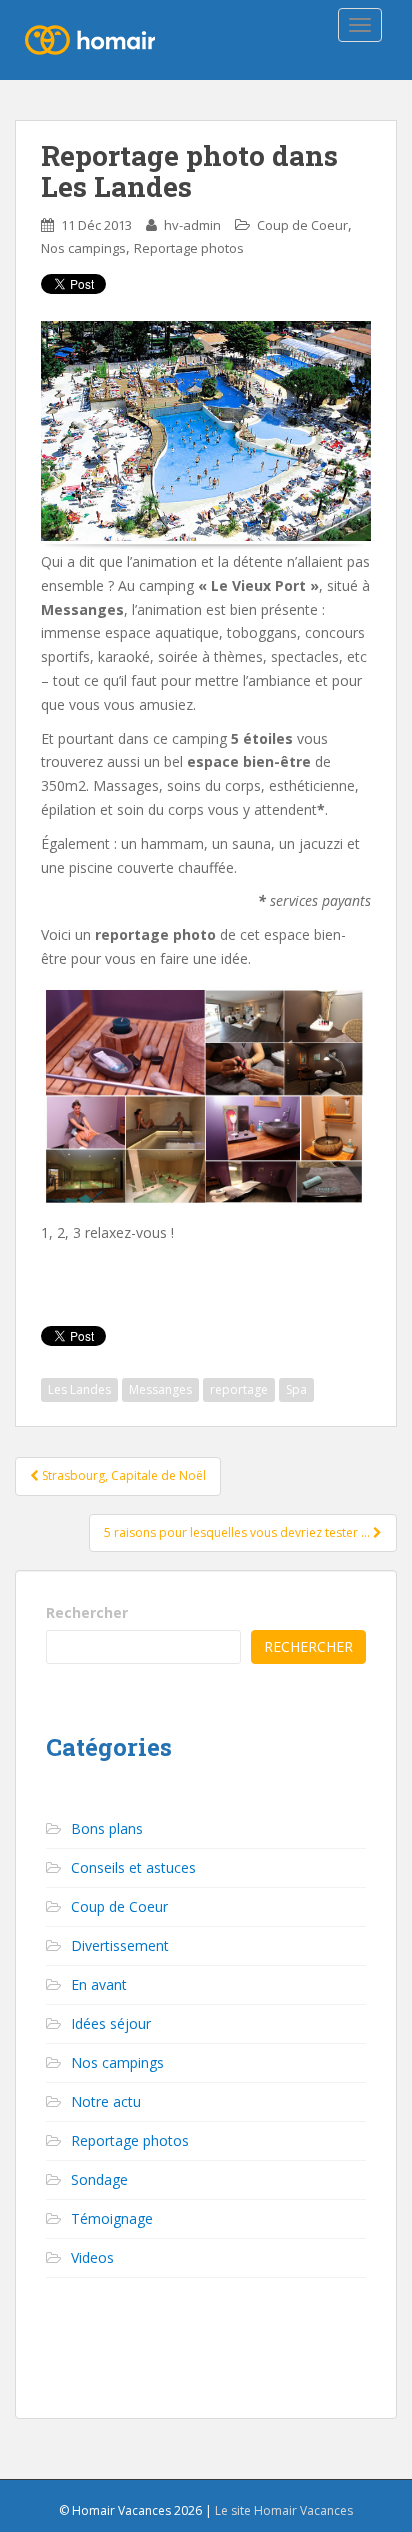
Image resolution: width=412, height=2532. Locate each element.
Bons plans (107, 1828)
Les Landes (79, 1389)
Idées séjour (111, 2023)
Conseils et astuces (133, 1867)
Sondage (99, 2179)
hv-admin (192, 225)
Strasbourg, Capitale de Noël (122, 1475)
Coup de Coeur (302, 225)
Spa (296, 1389)
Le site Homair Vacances (284, 2510)
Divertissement (120, 1945)
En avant (99, 1984)
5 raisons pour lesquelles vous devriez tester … (238, 1532)
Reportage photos (189, 248)
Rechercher (87, 1612)
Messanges (160, 1389)
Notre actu (106, 2101)
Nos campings (83, 248)
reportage (239, 1389)
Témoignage (112, 2218)
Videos (92, 2257)
